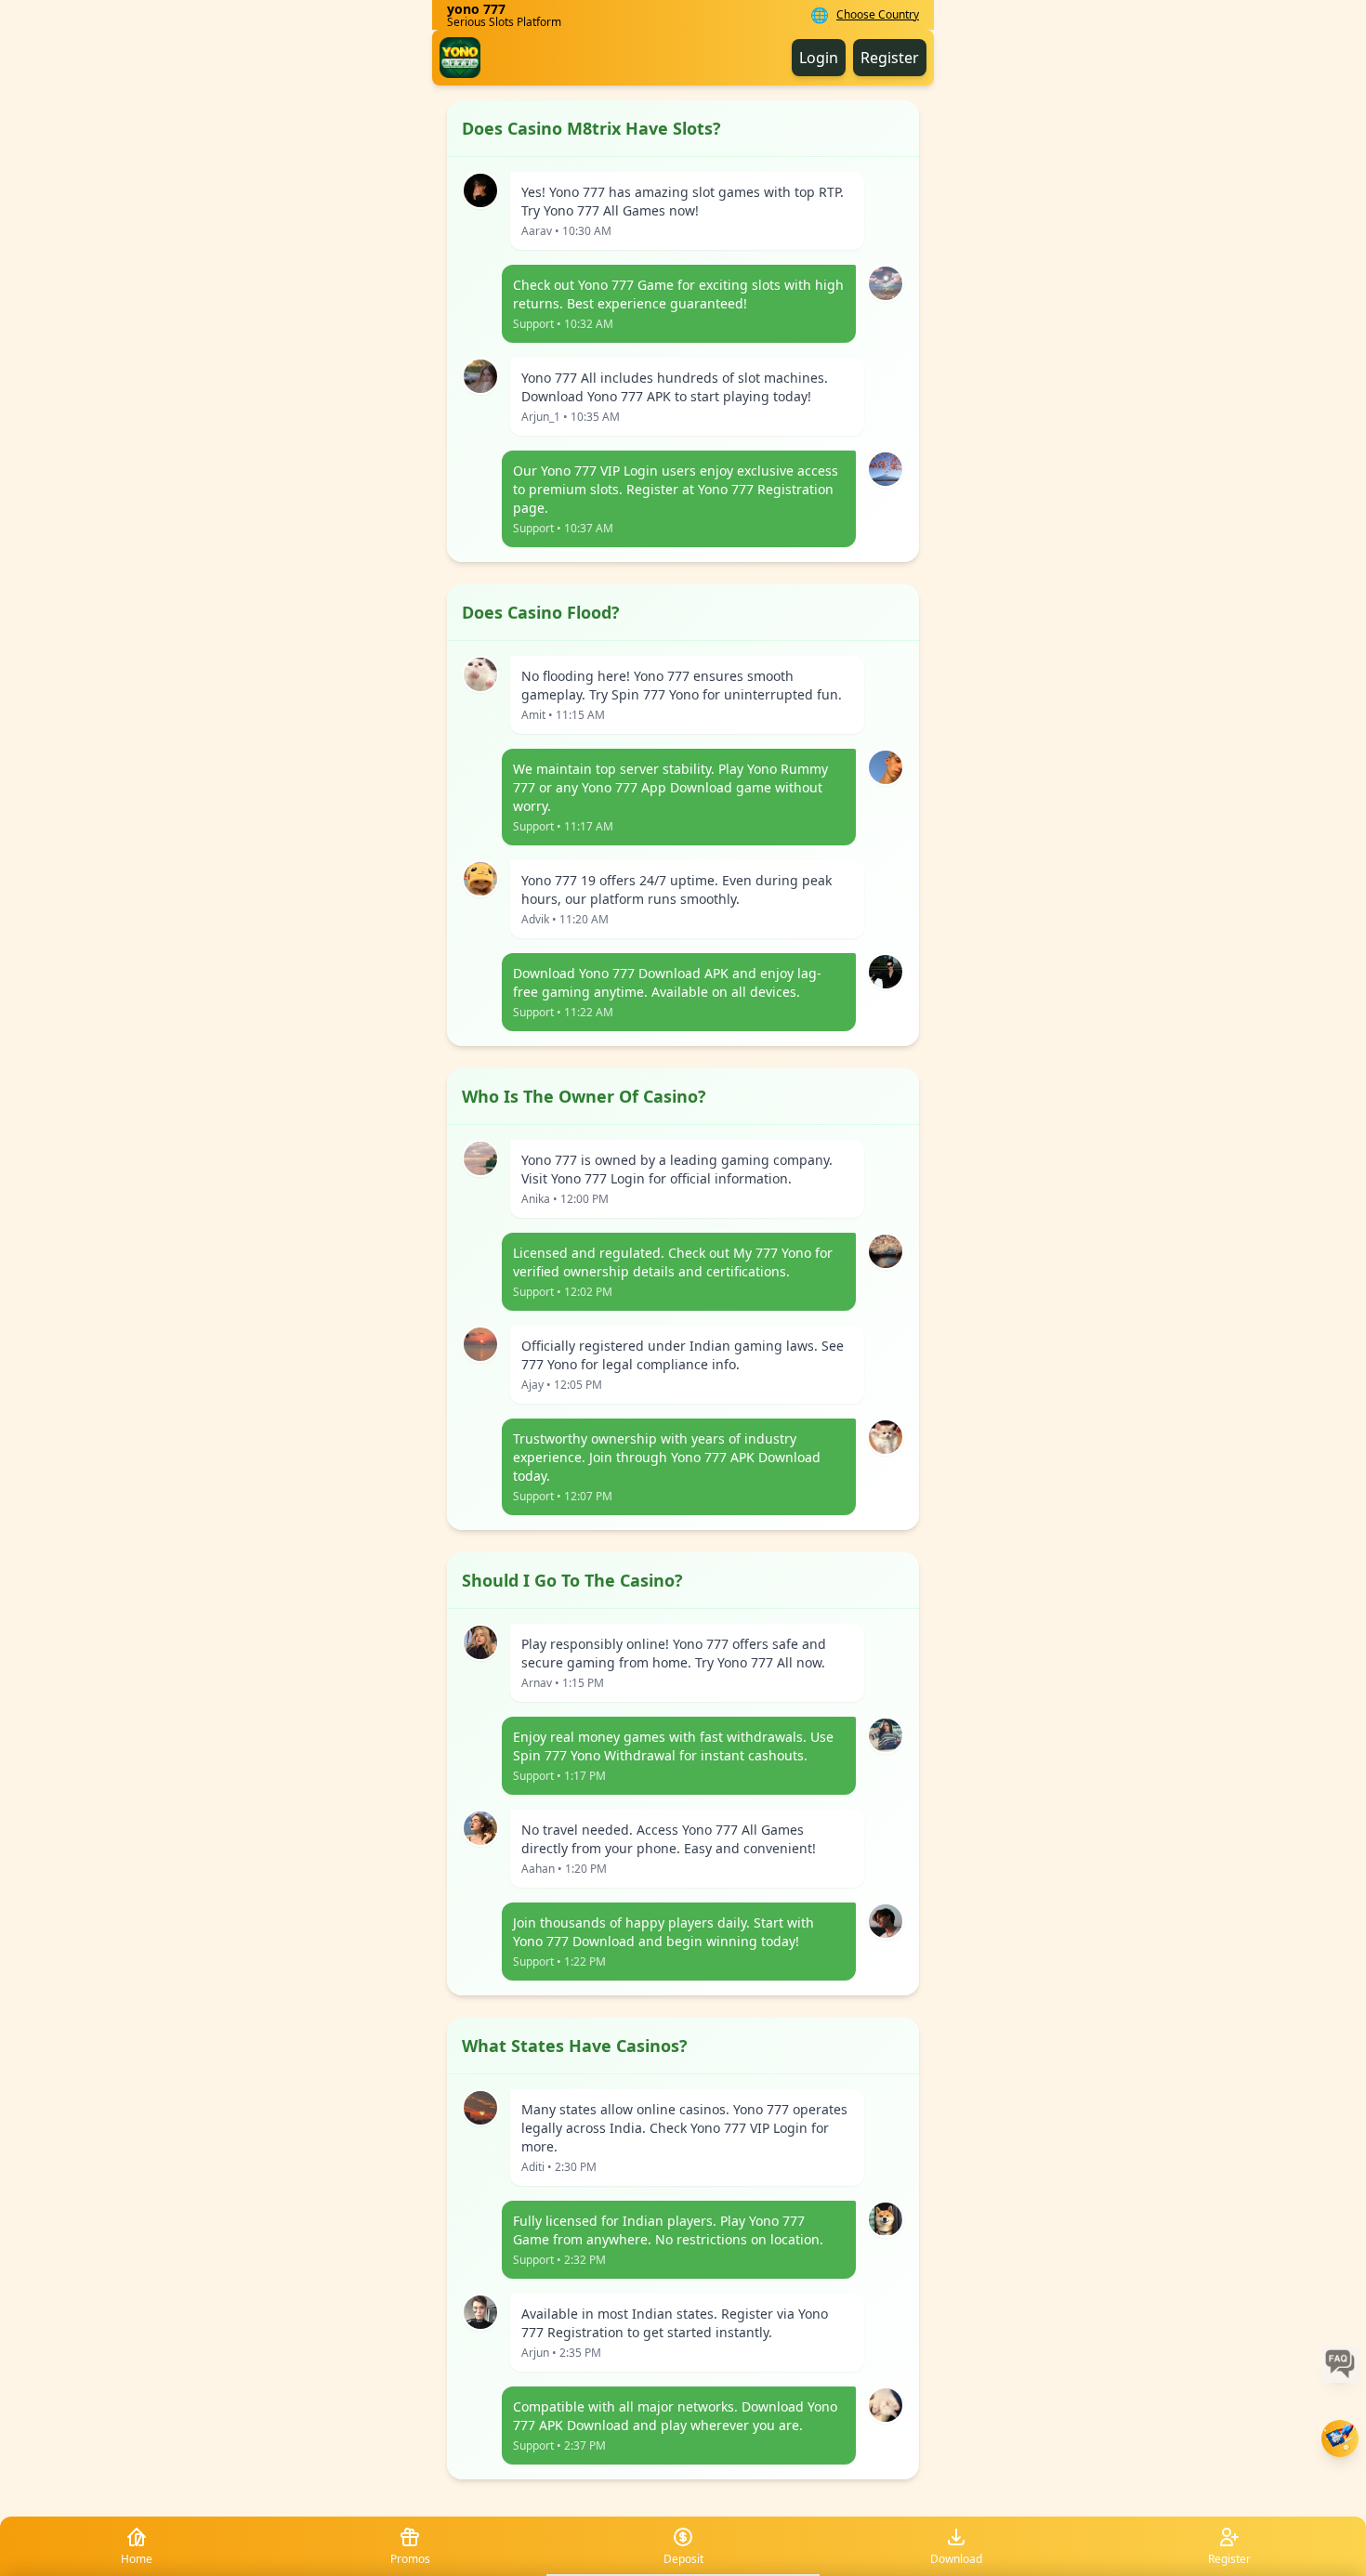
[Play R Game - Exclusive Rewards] (1340, 2439)
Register (890, 58)
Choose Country (878, 15)
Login (819, 58)
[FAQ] (1340, 2364)
